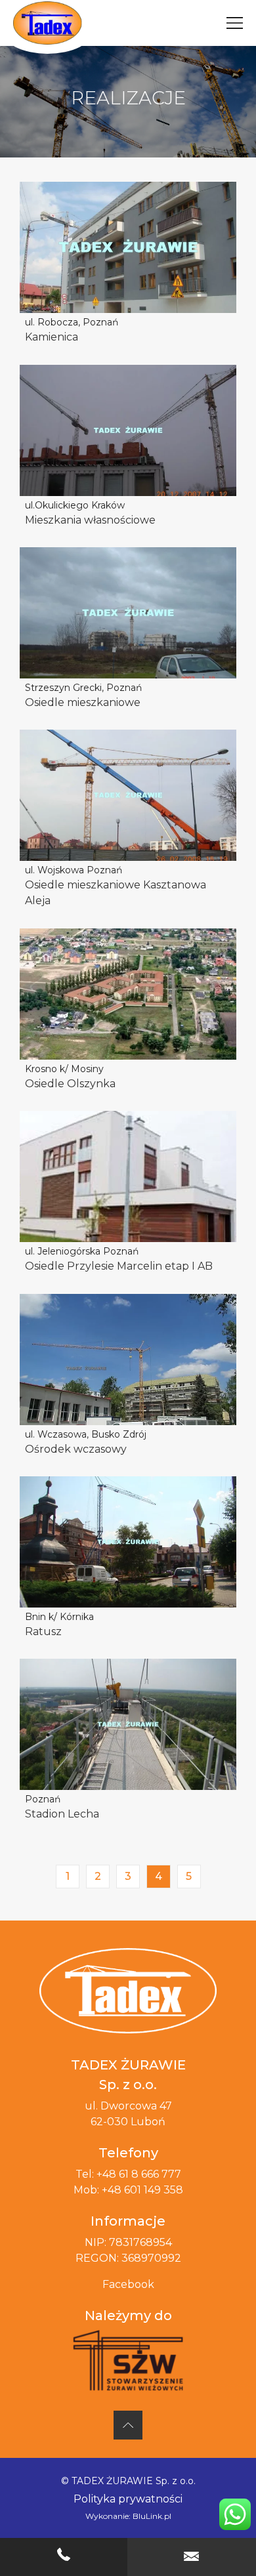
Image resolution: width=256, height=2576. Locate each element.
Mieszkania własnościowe (90, 520)
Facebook (128, 2284)
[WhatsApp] (235, 2514)
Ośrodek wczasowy (76, 1449)
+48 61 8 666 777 (139, 2174)
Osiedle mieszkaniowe (83, 702)
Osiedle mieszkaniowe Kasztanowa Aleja (116, 893)
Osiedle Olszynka (70, 1084)
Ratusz (43, 1631)
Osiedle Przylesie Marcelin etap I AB (119, 1266)
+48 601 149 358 (142, 2190)
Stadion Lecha (62, 1814)
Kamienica (52, 337)
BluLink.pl (152, 2516)
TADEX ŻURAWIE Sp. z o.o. (134, 2481)
